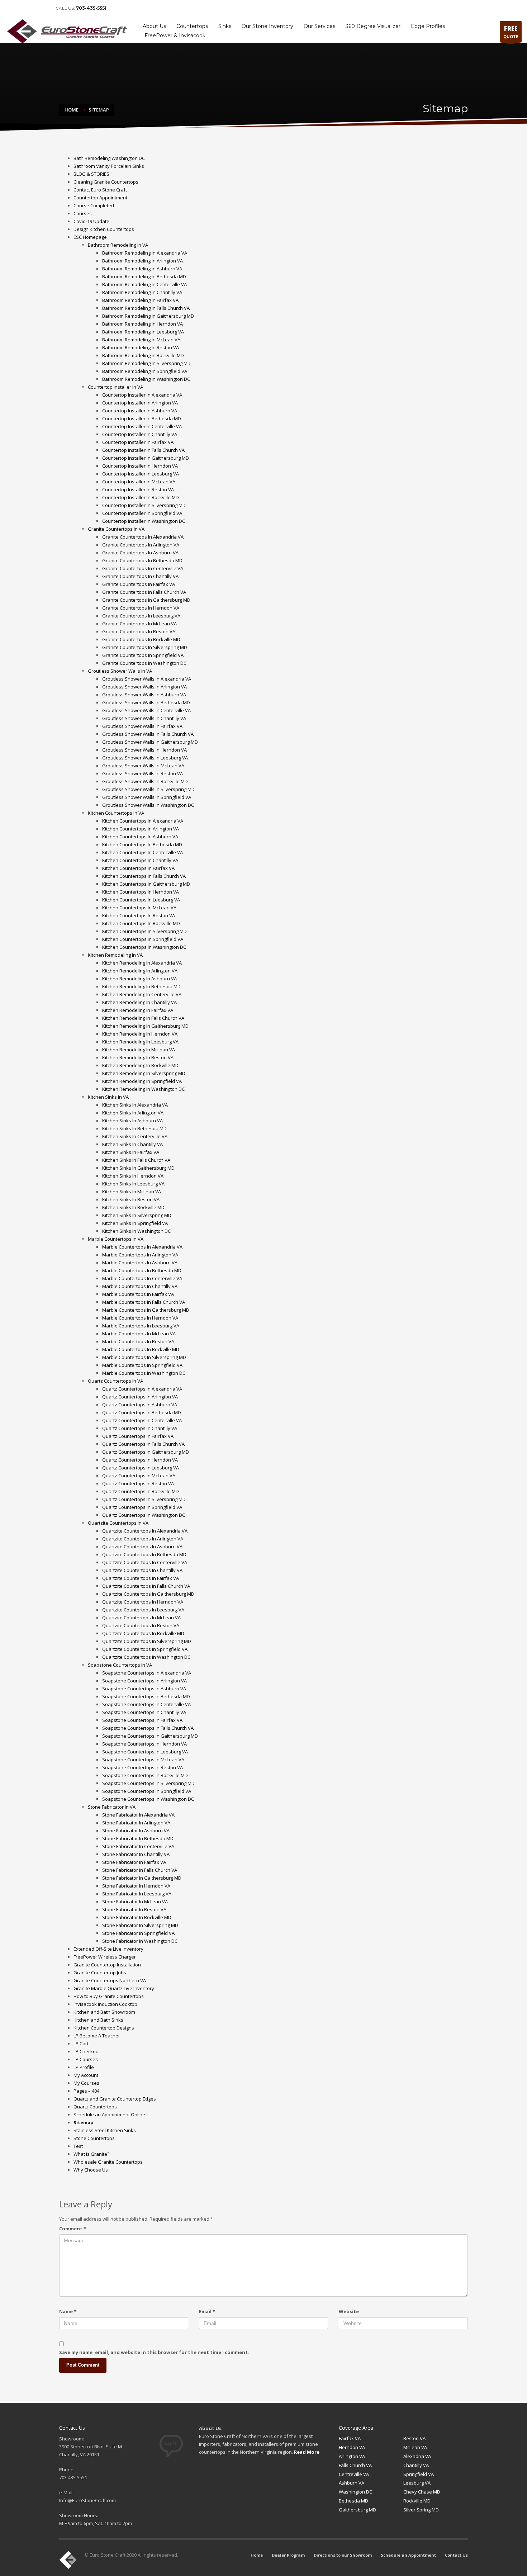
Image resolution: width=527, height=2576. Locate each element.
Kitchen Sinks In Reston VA (131, 1199)
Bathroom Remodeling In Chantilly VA (142, 292)
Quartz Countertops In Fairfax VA (138, 1436)
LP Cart (81, 2044)
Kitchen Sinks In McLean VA (132, 1192)
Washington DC (355, 2492)
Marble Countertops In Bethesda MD (142, 1270)
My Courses (86, 2083)
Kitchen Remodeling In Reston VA (138, 1057)
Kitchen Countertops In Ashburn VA (140, 837)
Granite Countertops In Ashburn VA (140, 553)
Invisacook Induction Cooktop (105, 2004)
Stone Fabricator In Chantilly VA (136, 1854)
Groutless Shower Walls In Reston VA (143, 773)
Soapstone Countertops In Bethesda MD (146, 1696)
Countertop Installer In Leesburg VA (141, 474)
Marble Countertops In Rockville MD (141, 1349)
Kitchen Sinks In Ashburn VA (132, 1121)
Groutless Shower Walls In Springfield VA (147, 797)
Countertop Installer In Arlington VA (140, 403)
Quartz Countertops (95, 2107)
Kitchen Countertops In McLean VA (139, 908)
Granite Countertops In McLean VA (139, 624)
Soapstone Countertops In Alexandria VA (147, 1673)
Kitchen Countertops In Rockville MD (141, 923)
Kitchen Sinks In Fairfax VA (131, 1152)
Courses (83, 213)
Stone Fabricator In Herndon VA (136, 1886)
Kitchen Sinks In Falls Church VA (136, 1160)
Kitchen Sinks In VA (108, 1097)
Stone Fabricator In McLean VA (135, 1902)
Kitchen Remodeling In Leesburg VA (140, 1042)
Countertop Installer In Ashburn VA (140, 411)
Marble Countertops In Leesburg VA (141, 1326)
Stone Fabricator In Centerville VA (138, 1846)
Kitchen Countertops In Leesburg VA (141, 900)
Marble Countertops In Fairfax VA (138, 1294)
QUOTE (511, 32)
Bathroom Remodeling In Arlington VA (143, 261)
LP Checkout (87, 2051)
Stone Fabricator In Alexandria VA (138, 1815)
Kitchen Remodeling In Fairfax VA (138, 1010)
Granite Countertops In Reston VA (139, 631)
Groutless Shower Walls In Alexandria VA (147, 679)
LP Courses (86, 2059)
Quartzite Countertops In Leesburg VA (143, 1610)
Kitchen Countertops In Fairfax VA (138, 868)
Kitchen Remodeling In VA (115, 955)
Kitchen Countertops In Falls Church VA (144, 876)
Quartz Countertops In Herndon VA (140, 1460)
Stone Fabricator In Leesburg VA (137, 1894)
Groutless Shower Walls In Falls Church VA (148, 734)
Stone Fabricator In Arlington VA (136, 1823)
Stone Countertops (94, 2138)
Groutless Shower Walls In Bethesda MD (146, 702)
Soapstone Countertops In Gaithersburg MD (150, 1736)
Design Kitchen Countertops (104, 229)
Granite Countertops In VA (116, 529)
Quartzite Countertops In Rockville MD (143, 1633)
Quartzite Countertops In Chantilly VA (142, 1570)
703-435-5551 (91, 8)
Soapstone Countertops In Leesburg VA (145, 1752)
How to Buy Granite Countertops (109, 1996)
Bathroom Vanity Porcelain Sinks (109, 166)
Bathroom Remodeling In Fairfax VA (140, 300)
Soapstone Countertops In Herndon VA (144, 1744)
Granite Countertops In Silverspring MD (145, 647)
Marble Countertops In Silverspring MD (144, 1357)
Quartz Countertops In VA (115, 1381)
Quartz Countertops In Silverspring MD (144, 1499)
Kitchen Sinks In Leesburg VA (133, 1184)
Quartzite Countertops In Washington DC (146, 1657)
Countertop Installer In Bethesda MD (142, 418)
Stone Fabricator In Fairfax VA (134, 1862)
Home (330, 8)
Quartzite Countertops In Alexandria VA (145, 1531)
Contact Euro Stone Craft (100, 190)
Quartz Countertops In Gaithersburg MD (146, 1452)
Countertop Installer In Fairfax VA (138, 442)
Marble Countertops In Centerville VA (142, 1278)
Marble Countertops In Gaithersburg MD (146, 1310)
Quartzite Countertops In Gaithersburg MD (148, 1594)
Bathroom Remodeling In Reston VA (141, 347)
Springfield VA (419, 2474)
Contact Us (508, 8)
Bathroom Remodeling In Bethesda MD (144, 276)
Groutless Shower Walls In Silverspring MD (148, 789)
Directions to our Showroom (406, 8)
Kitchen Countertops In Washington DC (144, 947)
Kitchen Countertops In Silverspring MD (144, 931)
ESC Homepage (90, 237)
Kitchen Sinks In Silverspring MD (137, 1215)
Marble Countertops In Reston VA (138, 1341)
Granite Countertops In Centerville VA (143, 568)
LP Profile (84, 2067)
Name (68, 2311)
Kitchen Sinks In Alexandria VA (135, 1105)
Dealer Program (357, 8)
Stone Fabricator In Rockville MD (137, 1917)
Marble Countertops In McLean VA (139, 1334)
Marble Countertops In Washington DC (144, 1373)
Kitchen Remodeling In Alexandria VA (142, 963)
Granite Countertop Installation (107, 1965)
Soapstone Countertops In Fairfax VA (142, 1720)
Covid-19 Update (91, 221)
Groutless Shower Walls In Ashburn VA (144, 695)
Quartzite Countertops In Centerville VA (145, 1562)
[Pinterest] (32, 8)
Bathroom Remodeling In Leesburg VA (143, 332)
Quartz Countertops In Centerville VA (142, 1420)
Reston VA (414, 2438)
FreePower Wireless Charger (105, 1957)
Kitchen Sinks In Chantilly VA (132, 1144)
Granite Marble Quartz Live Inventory (114, 1988)
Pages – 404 (86, 2091)
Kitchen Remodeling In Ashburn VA (139, 979)
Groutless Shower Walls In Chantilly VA (144, 718)
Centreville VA (354, 2474)
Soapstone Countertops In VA (120, 1665)
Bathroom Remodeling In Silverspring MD (146, 363)
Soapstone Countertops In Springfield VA (147, 1791)
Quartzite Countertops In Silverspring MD (147, 1641)
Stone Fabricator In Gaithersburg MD (142, 1878)
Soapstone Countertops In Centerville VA (146, 1704)
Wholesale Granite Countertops (108, 2162)
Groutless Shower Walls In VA (120, 671)
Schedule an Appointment (465, 8)
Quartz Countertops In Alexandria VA (142, 1389)
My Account (86, 2075)
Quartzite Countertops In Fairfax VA (141, 1578)
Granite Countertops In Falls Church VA (144, 592)
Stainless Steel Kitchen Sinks (105, 2130)
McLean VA (415, 2447)
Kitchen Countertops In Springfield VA (143, 939)
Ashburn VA (352, 2483)
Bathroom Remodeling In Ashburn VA (142, 269)
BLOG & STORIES (91, 174)
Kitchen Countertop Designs (104, 2028)
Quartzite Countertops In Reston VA (141, 1625)
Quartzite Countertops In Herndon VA (143, 1602)
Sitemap (84, 2122)
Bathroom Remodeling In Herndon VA (143, 324)
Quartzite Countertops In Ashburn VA (142, 1547)
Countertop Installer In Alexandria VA (142, 395)
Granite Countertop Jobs (100, 1973)
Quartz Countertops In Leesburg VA (141, 1468)
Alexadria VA (417, 2456)
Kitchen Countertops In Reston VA (139, 915)
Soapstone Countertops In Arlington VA (144, 1681)
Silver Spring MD (421, 2510)
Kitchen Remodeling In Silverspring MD (144, 1073)
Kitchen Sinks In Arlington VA (133, 1113)
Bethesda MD (353, 2501)
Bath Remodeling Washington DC (109, 158)
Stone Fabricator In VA (112, 1807)
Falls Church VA (355, 2465)
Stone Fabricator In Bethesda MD (138, 1838)
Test (78, 2146)
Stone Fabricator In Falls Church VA (140, 1870)
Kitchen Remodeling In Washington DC (143, 1089)
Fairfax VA (350, 2438)
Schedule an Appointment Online (109, 2115)
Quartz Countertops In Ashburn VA (140, 1405)
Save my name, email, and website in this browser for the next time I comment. (154, 2352)
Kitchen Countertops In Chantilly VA (140, 860)
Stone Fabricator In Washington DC (140, 1941)
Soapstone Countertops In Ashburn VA (144, 1689)
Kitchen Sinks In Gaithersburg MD (138, 1168)
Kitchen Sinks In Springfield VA (135, 1223)
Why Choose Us (91, 2170)
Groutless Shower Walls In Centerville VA (146, 710)
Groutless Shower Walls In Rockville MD (145, 781)
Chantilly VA (416, 2465)
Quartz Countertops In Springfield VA (142, 1507)
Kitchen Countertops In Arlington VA (141, 829)
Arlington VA (352, 2456)
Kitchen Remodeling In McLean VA (139, 1050)
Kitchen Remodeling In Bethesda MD (141, 986)
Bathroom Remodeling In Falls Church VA (146, 308)
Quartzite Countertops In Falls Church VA (146, 1586)
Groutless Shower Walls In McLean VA (143, 766)
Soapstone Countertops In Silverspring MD (148, 1783)
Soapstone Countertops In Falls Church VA (148, 1728)
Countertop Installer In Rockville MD (141, 497)
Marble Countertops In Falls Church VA (144, 1302)
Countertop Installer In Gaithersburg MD (146, 458)
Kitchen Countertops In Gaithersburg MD (146, 884)
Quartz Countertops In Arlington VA (140, 1397)
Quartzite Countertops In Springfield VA (145, 1649)
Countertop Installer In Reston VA (138, 489)
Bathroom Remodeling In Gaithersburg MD (148, 316)
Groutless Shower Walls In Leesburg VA (145, 758)
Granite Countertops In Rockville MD (141, 639)
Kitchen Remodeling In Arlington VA (140, 971)
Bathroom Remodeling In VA (118, 245)
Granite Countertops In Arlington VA (141, 545)
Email (207, 2311)
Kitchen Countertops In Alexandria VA (143, 821)
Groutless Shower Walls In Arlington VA (144, 687)
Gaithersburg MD (357, 2510)
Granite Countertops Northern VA (110, 1980)
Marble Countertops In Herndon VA (140, 1318)
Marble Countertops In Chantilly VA (140, 1286)
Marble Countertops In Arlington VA (140, 1255)
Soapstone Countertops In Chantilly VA (144, 1712)
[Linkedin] (22, 8)
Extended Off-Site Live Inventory (108, 1949)
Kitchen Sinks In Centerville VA (135, 1136)
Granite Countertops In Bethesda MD (142, 560)
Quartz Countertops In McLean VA (139, 1476)
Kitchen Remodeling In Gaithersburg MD (145, 1026)
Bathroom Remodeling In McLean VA (141, 340)
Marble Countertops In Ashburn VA (140, 1263)
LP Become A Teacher (97, 2036)
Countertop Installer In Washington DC (144, 521)
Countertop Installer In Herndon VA (140, 466)
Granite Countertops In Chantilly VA (140, 576)
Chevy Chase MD (422, 2492)
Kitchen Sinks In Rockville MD (133, 1207)
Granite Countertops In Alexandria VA (143, 537)
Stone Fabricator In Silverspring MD (140, 1925)
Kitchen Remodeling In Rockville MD (140, 1065)
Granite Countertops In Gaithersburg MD (146, 600)
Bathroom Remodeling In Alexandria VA (145, 253)
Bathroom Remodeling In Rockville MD (143, 355)
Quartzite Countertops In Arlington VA (143, 1539)
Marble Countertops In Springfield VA (142, 1365)
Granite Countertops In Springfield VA (143, 655)
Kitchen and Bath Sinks (98, 2020)
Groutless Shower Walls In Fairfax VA (142, 726)
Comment (73, 2229)
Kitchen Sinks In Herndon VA (133, 1176)
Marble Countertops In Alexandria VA (142, 1247)
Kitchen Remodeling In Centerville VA (142, 994)
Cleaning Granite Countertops (106, 182)
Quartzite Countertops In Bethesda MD (144, 1554)
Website (349, 2311)
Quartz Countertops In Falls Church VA (143, 1444)
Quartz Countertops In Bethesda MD (142, 1412)
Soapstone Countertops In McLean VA (143, 1760)
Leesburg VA (417, 2483)
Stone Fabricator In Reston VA (134, 1909)
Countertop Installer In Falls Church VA (143, 450)
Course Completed (94, 205)
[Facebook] (11, 8)
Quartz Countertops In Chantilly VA (140, 1428)
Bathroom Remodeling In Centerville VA (144, 284)
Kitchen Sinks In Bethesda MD (134, 1128)
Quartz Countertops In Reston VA (138, 1483)
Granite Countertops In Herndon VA (141, 608)
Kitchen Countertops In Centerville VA (143, 852)
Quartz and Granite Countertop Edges (115, 2099)
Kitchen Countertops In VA (116, 813)
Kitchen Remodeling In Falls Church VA (143, 1018)
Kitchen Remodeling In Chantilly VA (139, 1002)
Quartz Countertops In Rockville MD (141, 1491)
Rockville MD (417, 2501)
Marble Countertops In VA (116, 1239)
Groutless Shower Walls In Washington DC (148, 805)
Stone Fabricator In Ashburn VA (136, 1831)
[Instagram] (43, 8)
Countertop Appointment (100, 198)
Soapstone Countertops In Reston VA (143, 1767)
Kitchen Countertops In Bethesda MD (142, 844)
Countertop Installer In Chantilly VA (140, 434)
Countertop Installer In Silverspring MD (144, 505)
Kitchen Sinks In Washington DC (136, 1231)
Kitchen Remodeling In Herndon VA (140, 1034)
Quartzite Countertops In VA (118, 1523)
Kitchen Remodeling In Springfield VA (142, 1081)
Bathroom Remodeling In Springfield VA (145, 371)
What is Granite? (91, 2154)
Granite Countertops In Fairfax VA (139, 584)
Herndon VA (352, 2447)
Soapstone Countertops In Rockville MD (145, 1775)
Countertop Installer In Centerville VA (142, 426)
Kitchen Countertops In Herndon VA (141, 892)
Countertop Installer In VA (115, 387)
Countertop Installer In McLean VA (139, 482)
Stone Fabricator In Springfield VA (138, 1933)
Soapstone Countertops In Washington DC (148, 1799)
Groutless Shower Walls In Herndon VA (144, 750)
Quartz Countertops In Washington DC (144, 1515)
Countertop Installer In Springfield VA (142, 513)
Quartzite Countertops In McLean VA (141, 1618)
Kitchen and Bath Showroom (104, 2012)
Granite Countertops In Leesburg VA (141, 616)
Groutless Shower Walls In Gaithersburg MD (150, 742)
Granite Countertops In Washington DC (144, 663)
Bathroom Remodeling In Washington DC (146, 379)
